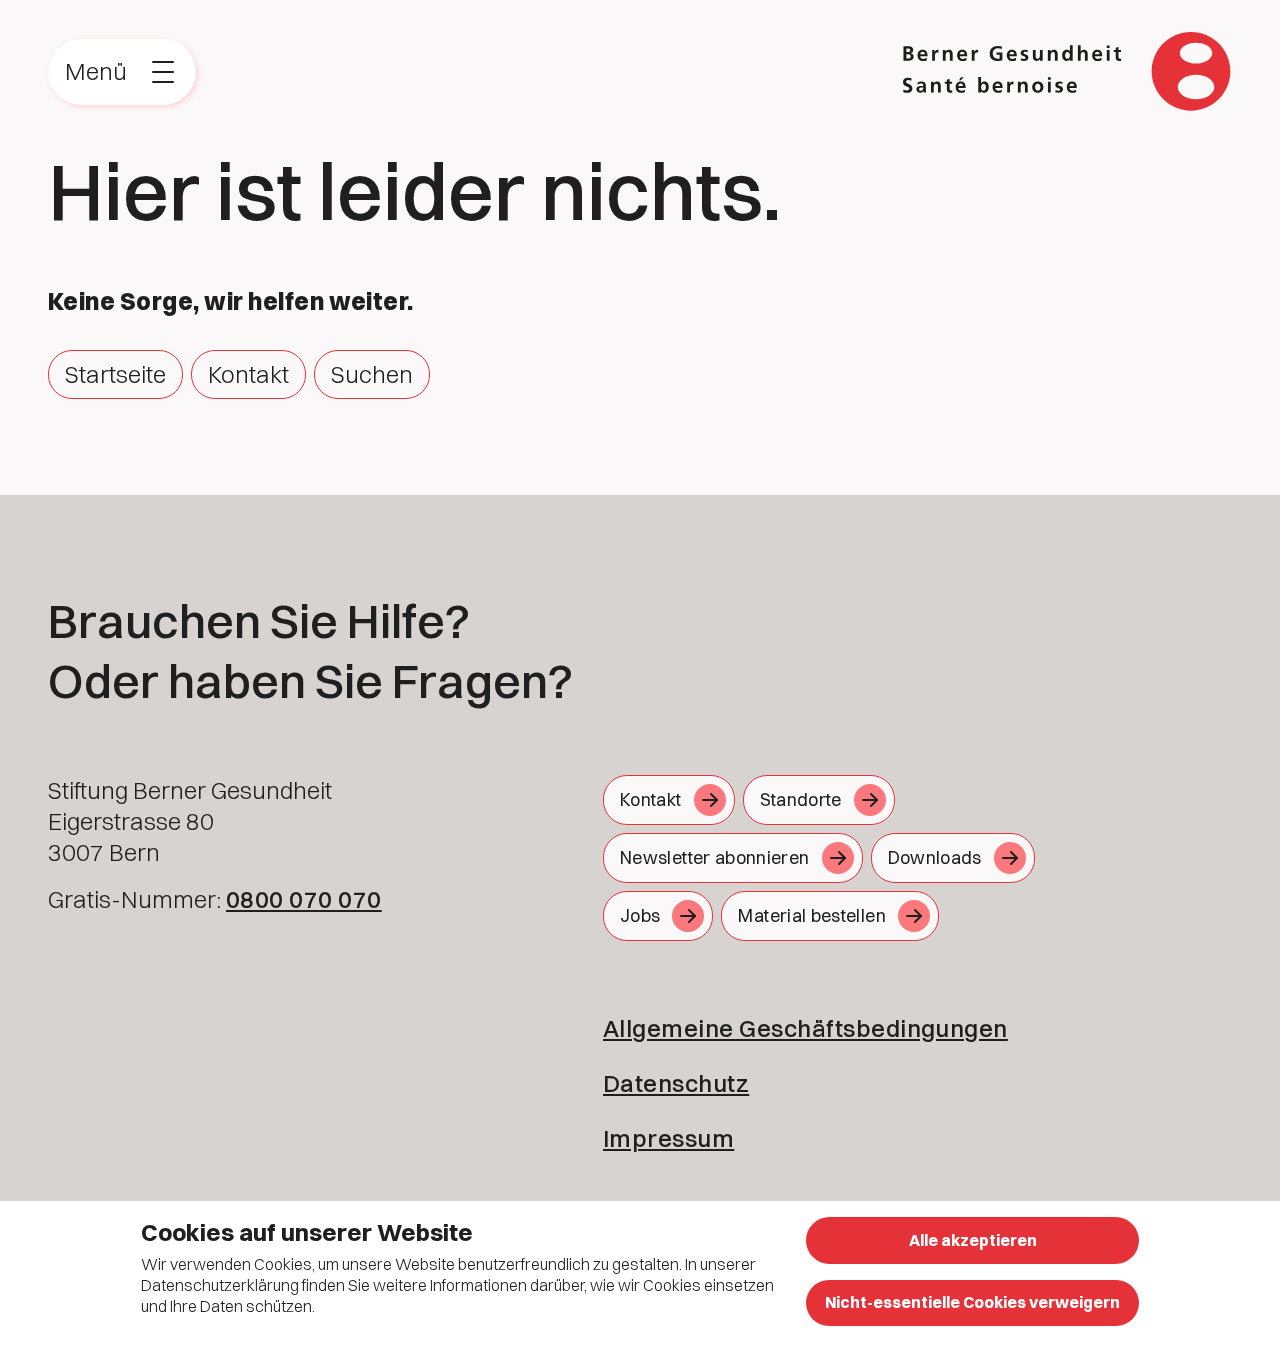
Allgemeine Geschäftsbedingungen (805, 1028)
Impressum (668, 1138)
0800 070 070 (304, 899)
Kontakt (248, 374)
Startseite (115, 374)
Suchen (372, 374)
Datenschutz (676, 1083)
